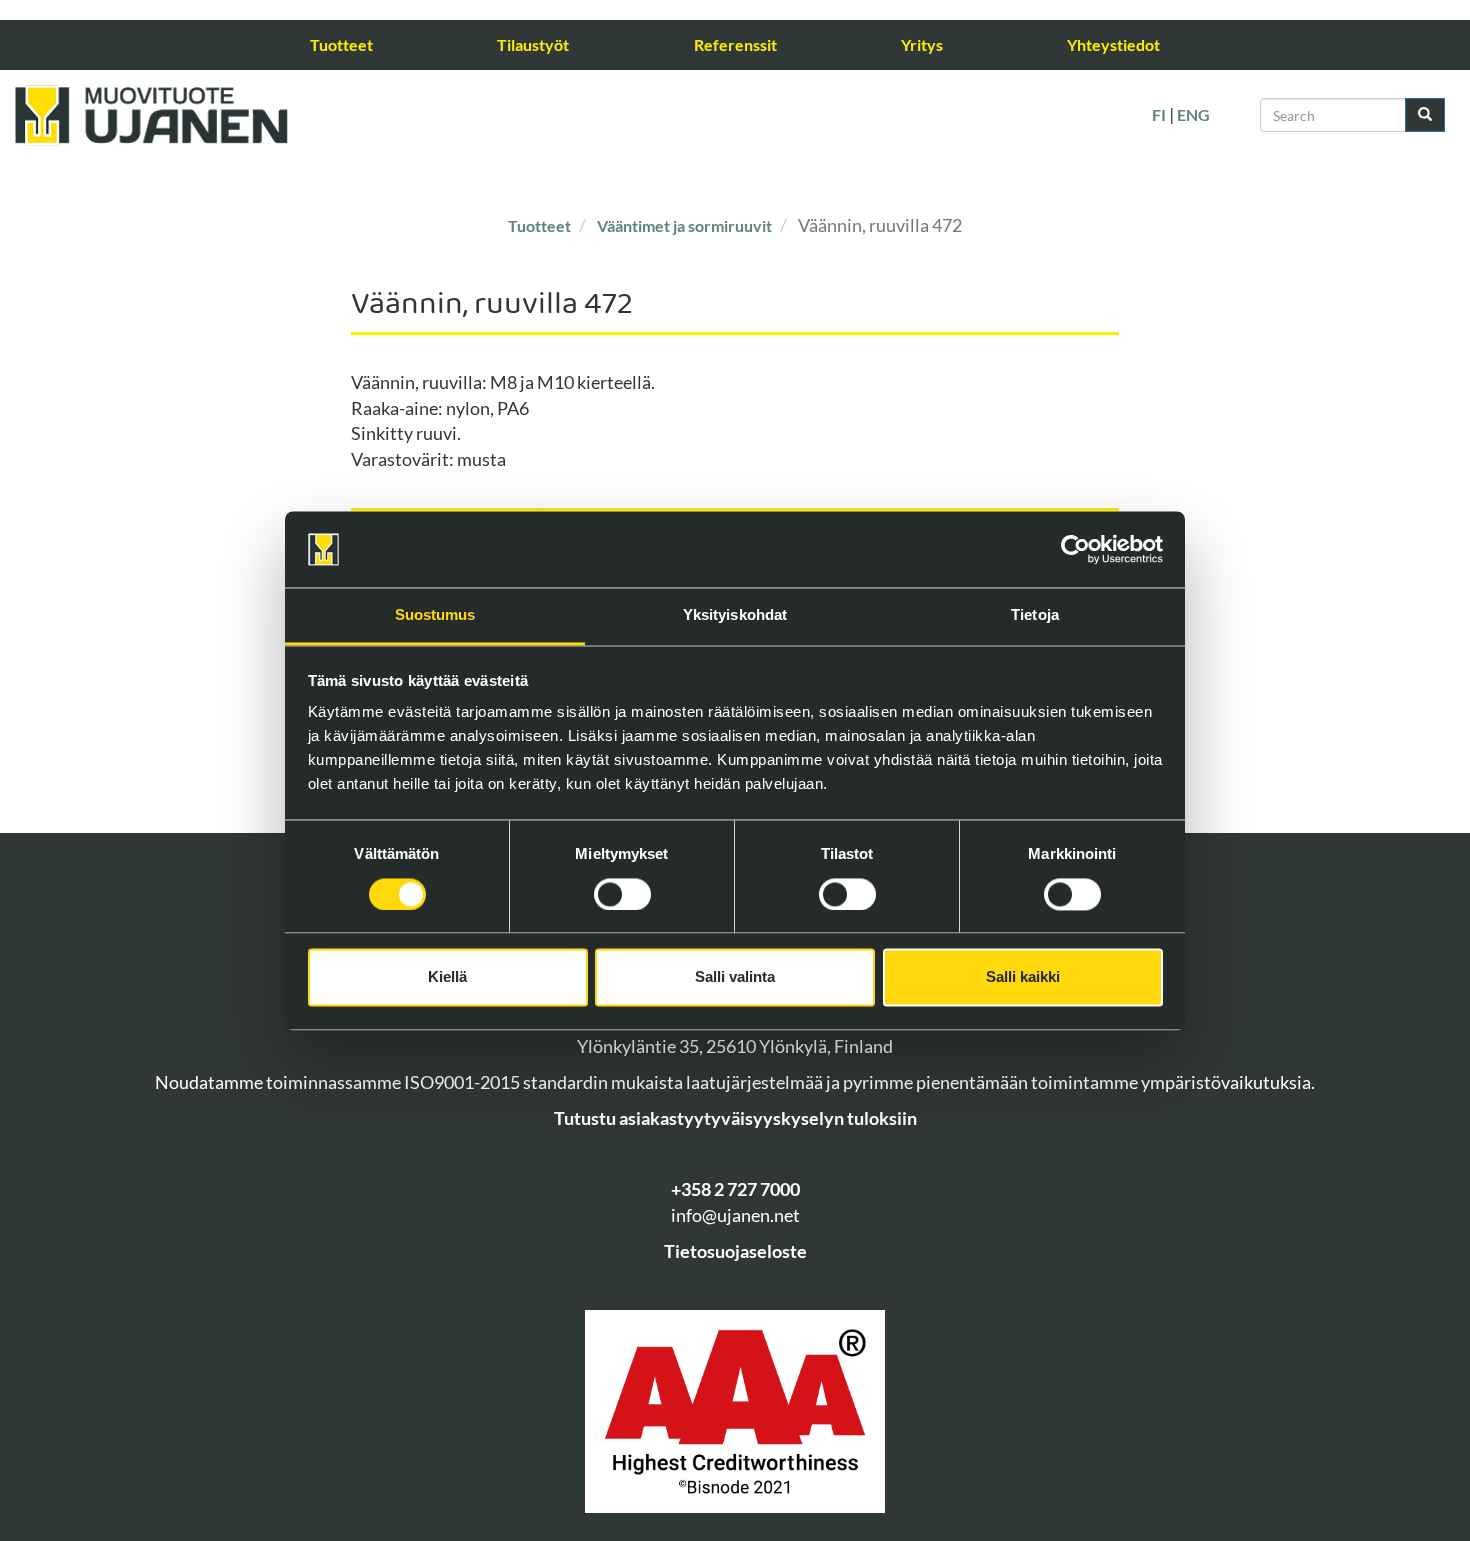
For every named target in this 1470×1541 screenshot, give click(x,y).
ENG (1193, 114)
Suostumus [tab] (435, 615)
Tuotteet (341, 44)
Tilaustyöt (533, 44)
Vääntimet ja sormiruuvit (684, 225)
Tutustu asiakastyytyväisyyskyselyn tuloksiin (735, 1118)
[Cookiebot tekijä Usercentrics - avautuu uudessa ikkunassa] (1075, 549)
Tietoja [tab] (1035, 615)
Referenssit (735, 44)
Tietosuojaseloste (735, 1251)
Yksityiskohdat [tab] (735, 615)
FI (1159, 114)
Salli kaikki (1023, 977)
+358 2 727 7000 (735, 1189)
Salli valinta (735, 977)
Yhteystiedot (1113, 44)
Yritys (922, 44)
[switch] (622, 894)
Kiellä (447, 977)
